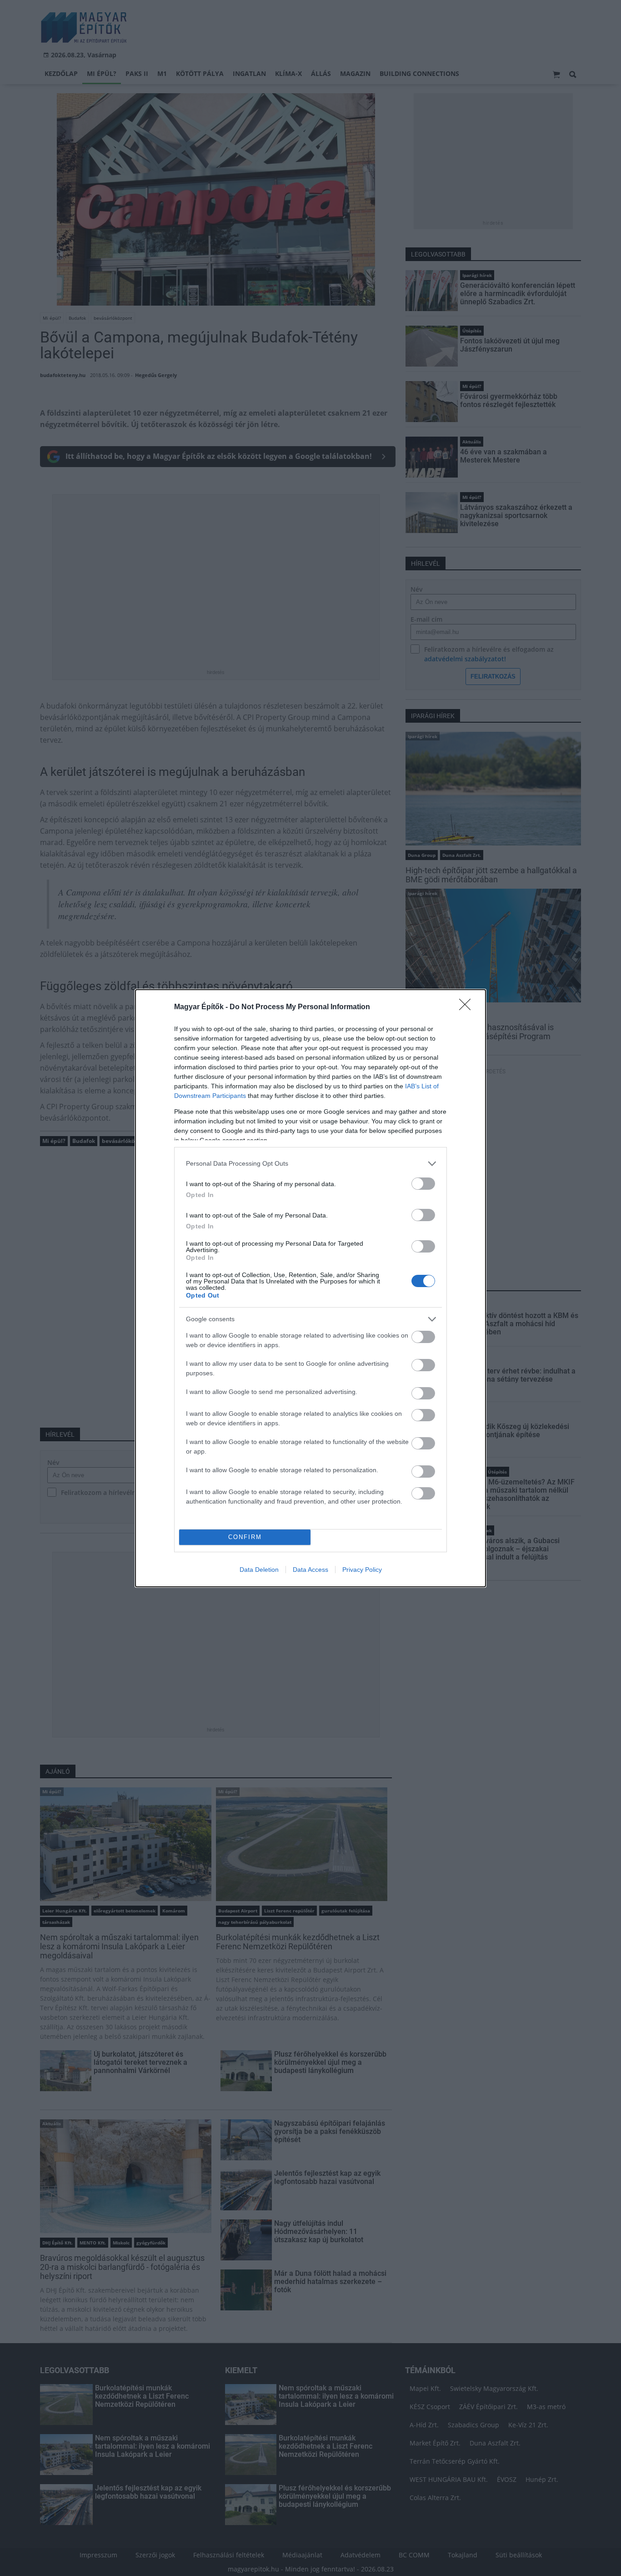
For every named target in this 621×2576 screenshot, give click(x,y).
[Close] (468, 1007)
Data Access (310, 1570)
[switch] (423, 1184)
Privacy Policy (362, 1570)
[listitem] (310, 1164)
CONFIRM (245, 1537)
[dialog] (310, 1288)
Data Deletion (259, 1570)
